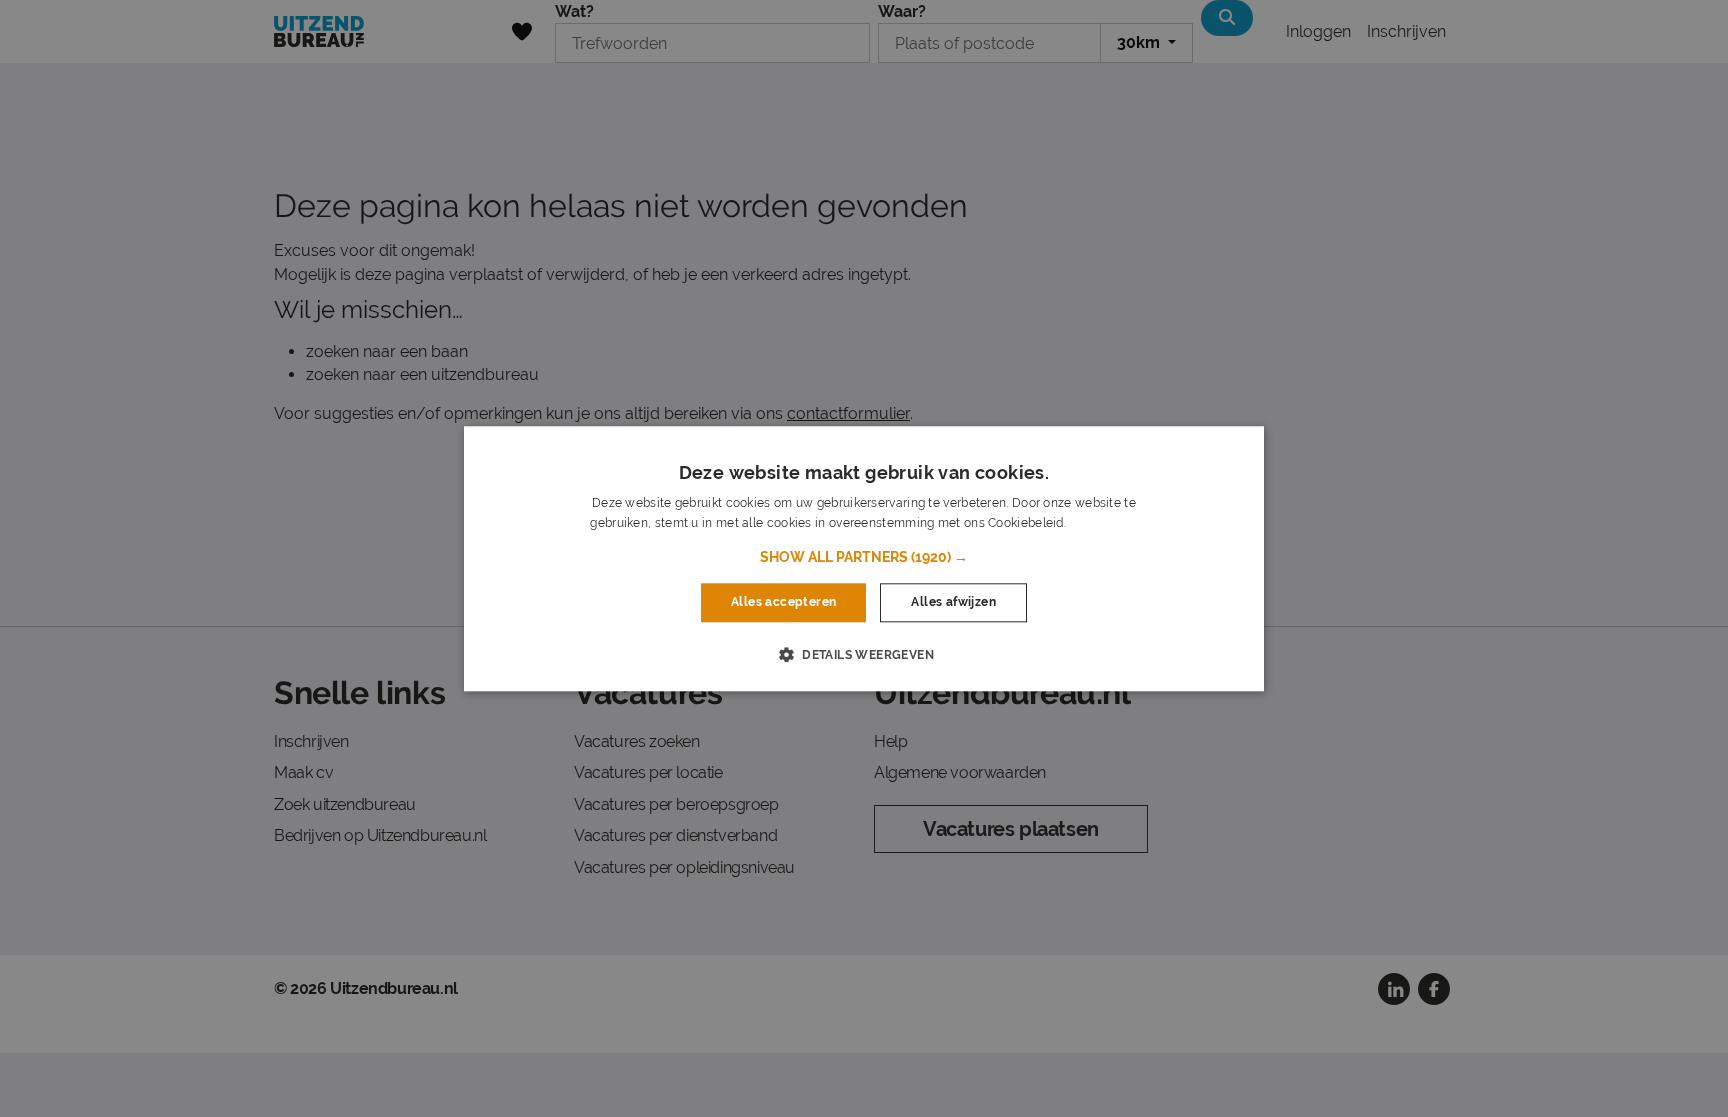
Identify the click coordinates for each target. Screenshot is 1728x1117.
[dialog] (864, 558)
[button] (864, 558)
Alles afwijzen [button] (953, 603)
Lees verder (1103, 523)
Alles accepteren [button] (783, 603)
